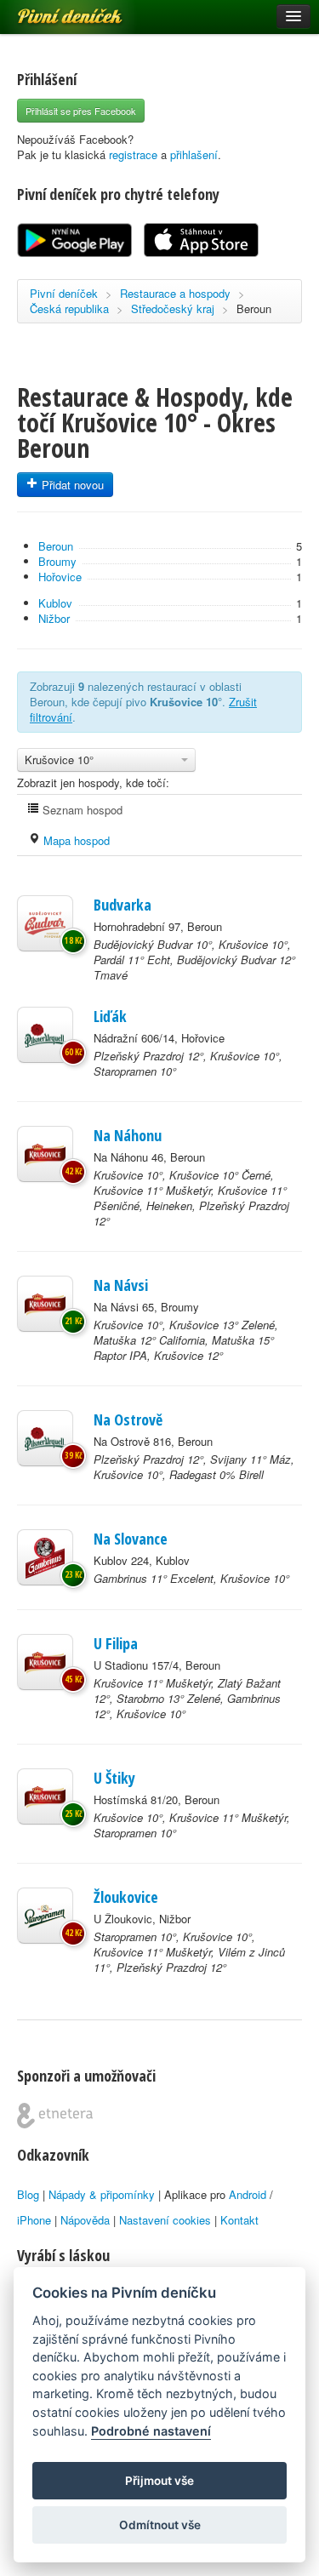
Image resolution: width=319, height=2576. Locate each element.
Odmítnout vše (160, 2525)
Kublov (55, 603)
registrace (133, 154)
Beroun (254, 308)
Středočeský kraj (173, 308)
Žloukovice (126, 1897)
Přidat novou (71, 485)
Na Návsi (121, 1285)
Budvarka (122, 905)
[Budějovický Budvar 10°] (45, 923)
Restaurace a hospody (175, 293)
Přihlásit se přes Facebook (81, 111)
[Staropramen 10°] (45, 1916)
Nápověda (85, 2220)
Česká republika (69, 308)
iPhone (34, 2220)
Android (248, 2194)
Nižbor (54, 618)
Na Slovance (131, 1539)
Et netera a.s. (55, 2116)
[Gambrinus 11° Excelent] (45, 1557)
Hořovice (60, 577)
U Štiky (114, 1778)
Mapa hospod (75, 840)
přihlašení (194, 154)
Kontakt (239, 2220)
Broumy (57, 561)
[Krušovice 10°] (45, 1154)
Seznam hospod (81, 810)
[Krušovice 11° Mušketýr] (45, 1662)
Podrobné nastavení (151, 2431)
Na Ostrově (128, 1419)
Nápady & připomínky (102, 2194)
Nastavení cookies (165, 2220)
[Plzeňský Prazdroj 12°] (45, 1035)
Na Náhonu (128, 1135)
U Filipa (116, 1643)
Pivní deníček (51, 10)
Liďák (110, 1016)
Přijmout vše (159, 2481)
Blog (28, 2194)
